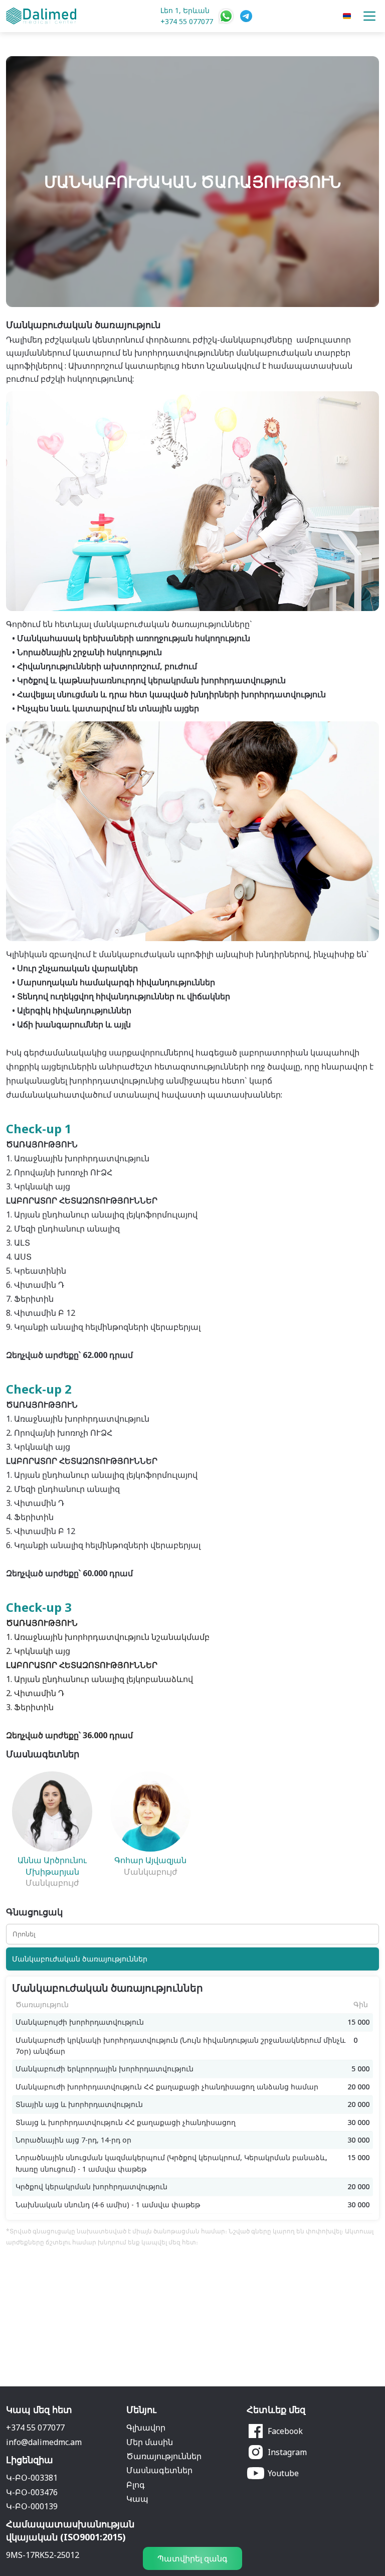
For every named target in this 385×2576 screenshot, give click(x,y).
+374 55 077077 (187, 21)
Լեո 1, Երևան (185, 10)
